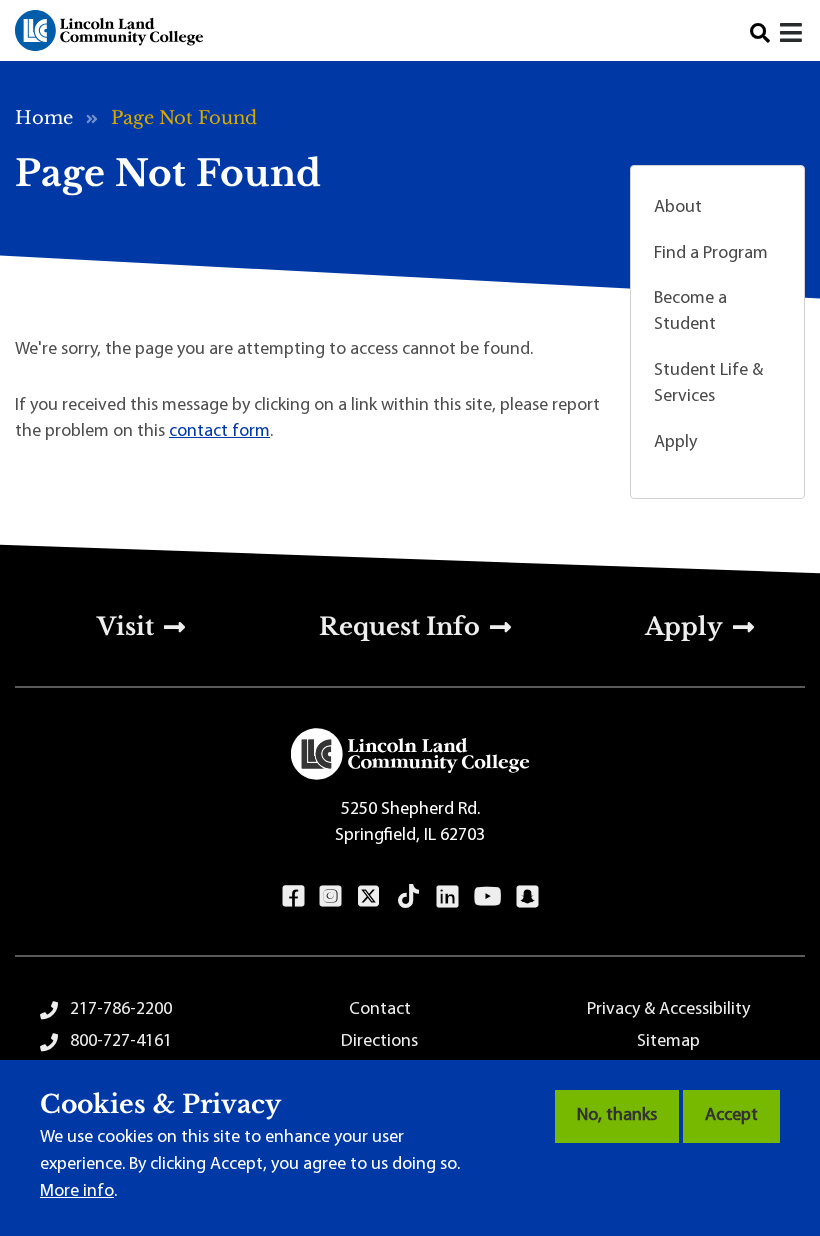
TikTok (409, 896)
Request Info (399, 626)
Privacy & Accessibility (668, 1010)
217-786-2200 (121, 1010)
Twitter (369, 896)
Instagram (330, 896)
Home (44, 118)
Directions (379, 1042)
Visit (125, 626)
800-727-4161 (121, 1042)
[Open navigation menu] (792, 35)
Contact (380, 1010)
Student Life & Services (708, 384)
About (678, 208)
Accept (731, 1116)
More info (77, 1192)
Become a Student (690, 312)
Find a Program (711, 254)
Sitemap (668, 1042)
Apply (675, 443)
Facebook (293, 896)
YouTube (487, 896)
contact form (219, 432)
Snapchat (527, 896)
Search (760, 33)
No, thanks (617, 1116)
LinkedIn (447, 896)
